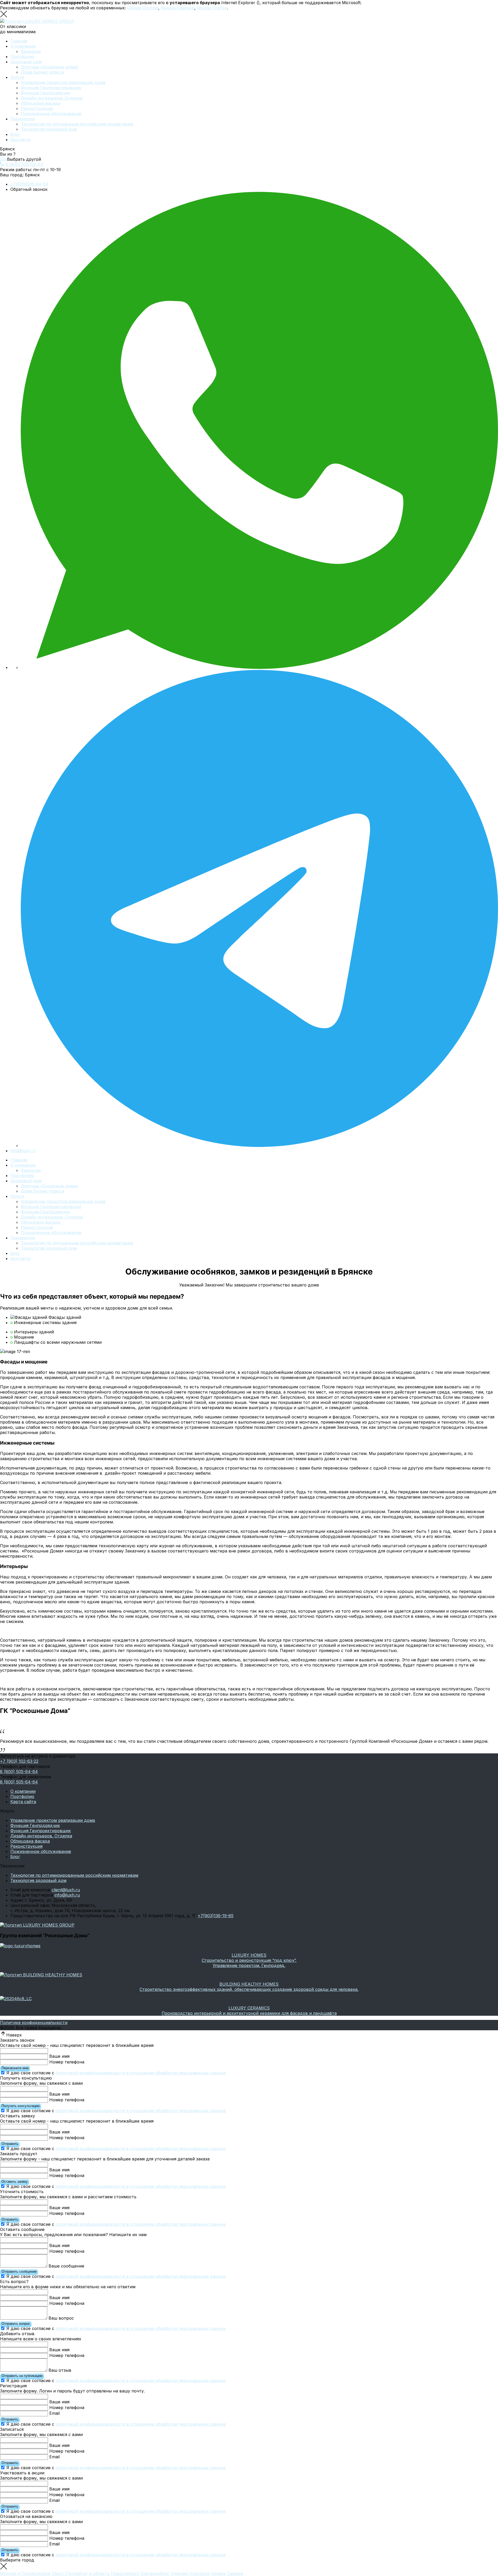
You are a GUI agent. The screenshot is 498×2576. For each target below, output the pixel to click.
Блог (15, 134)
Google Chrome (143, 8)
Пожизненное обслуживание (51, 114)
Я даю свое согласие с (116, 2073)
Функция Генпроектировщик (51, 88)
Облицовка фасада (40, 103)
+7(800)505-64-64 (29, 184)
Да (3, 159)
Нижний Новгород (190, 2573)
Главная (19, 41)
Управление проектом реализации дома (63, 82)
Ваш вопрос (61, 2318)
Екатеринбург (155, 2573)
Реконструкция (37, 108)
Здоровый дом (26, 62)
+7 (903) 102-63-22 (19, 1761)
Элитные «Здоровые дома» (50, 67)
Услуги (17, 77)
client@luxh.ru (66, 1890)
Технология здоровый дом (49, 129)
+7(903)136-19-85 (216, 1916)
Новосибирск (125, 2573)
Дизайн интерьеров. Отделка (52, 98)
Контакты (20, 139)
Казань (219, 2573)
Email (54, 2413)
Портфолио (22, 57)
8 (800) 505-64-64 (24, 164)
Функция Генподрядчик (46, 93)
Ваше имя (59, 2056)
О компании (23, 46)
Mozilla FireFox (212, 8)
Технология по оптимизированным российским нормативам (74, 1875)
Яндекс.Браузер (178, 8)
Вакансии (31, 51)
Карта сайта (23, 1802)
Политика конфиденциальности (34, 2022)
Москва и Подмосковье (25, 2573)
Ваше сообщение (66, 2266)
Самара (235, 2573)
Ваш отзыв (60, 2370)
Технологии (23, 119)
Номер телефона (67, 2062)
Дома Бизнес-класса (42, 72)
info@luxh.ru (23, 1151)
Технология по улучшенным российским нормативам (77, 124)
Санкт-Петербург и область (81, 2573)
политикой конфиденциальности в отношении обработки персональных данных (141, 2073)
